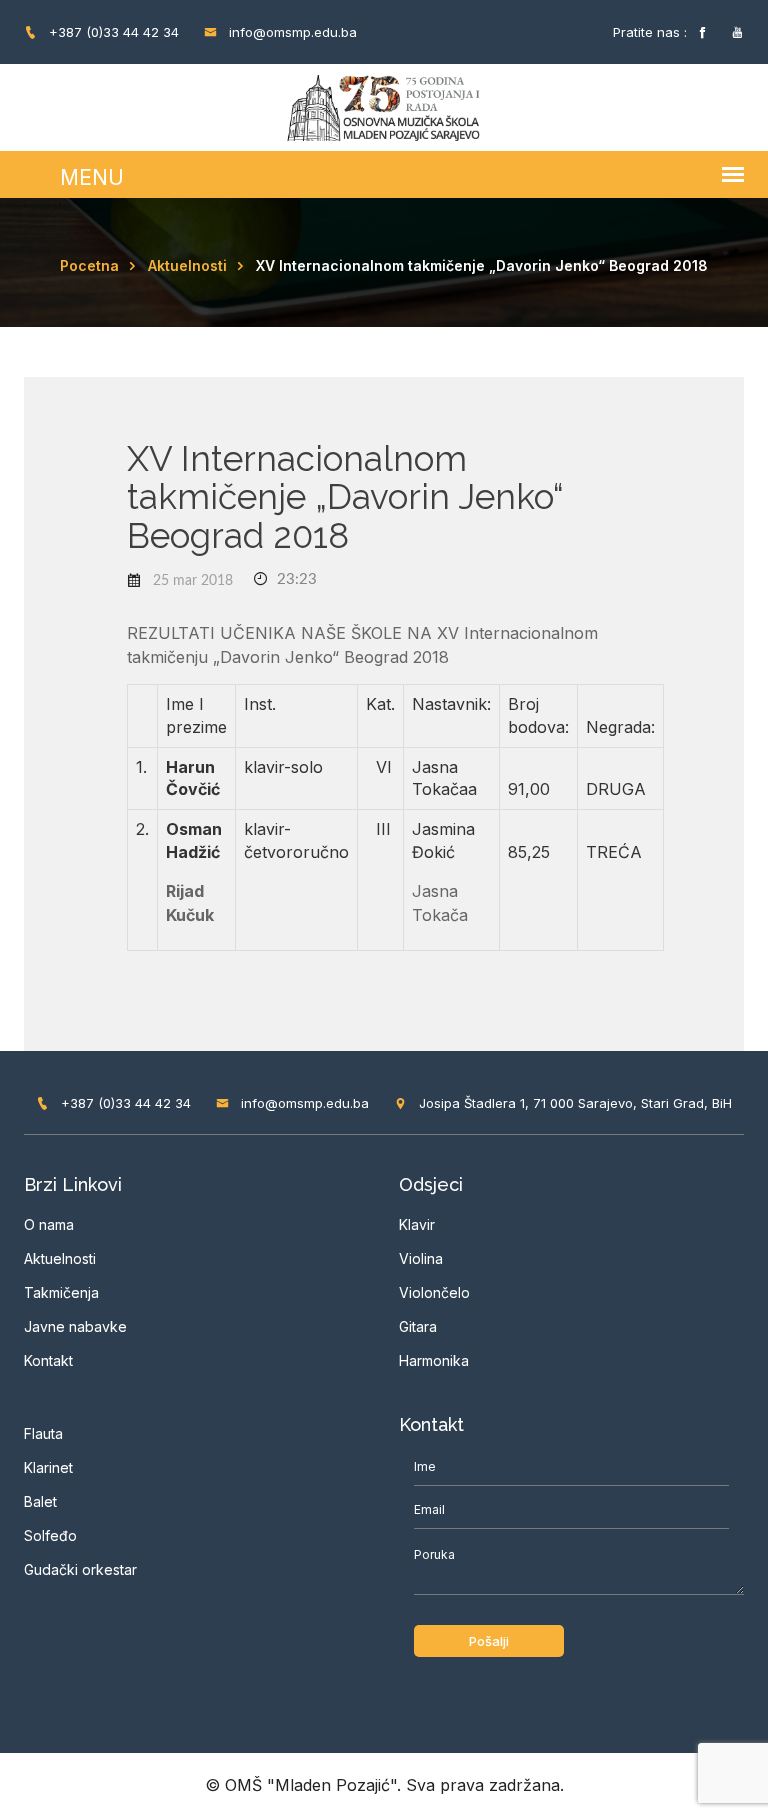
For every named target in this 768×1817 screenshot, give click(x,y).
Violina (421, 1258)
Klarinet (48, 1467)
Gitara (418, 1326)
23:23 (295, 579)
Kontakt (48, 1360)
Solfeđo (50, 1535)
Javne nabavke (75, 1326)
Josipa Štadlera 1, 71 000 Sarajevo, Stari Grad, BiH (573, 1103)
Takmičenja (61, 1292)
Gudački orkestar (80, 1569)
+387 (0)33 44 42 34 (112, 32)
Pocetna (89, 265)
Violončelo (434, 1292)
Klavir (417, 1224)
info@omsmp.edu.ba (291, 32)
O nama (49, 1224)
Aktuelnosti (187, 265)
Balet (40, 1501)
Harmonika (434, 1360)
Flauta (43, 1433)
